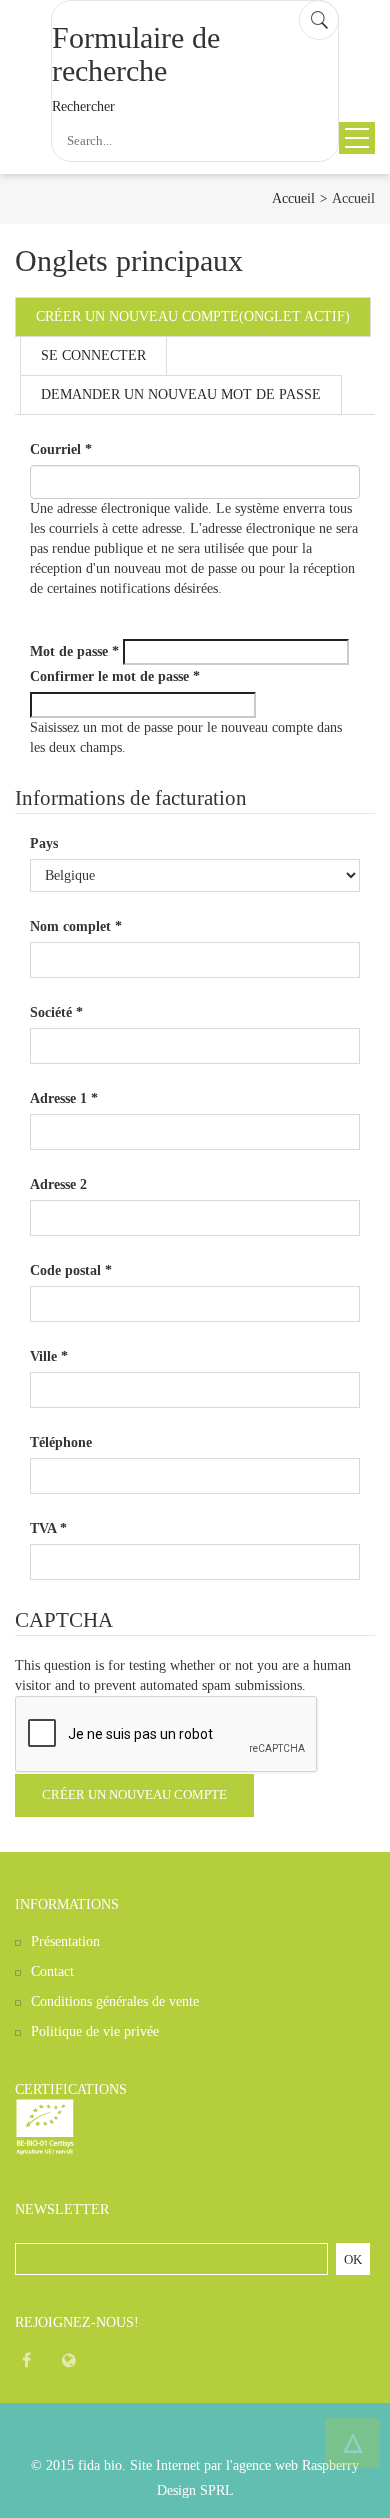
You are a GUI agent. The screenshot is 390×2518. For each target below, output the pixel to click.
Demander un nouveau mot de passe (181, 394)
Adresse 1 (64, 1098)
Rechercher (83, 106)
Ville (49, 1356)
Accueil (293, 198)
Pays (44, 843)
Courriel (61, 449)
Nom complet (76, 926)
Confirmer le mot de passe (115, 676)
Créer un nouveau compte (193, 316)
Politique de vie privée (95, 2031)
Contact (52, 1971)
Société (56, 1012)
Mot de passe (74, 651)
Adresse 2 (58, 1184)
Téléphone (61, 1442)
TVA (48, 1528)
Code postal (71, 1270)
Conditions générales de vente (115, 2001)
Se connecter (93, 355)
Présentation (65, 1941)
